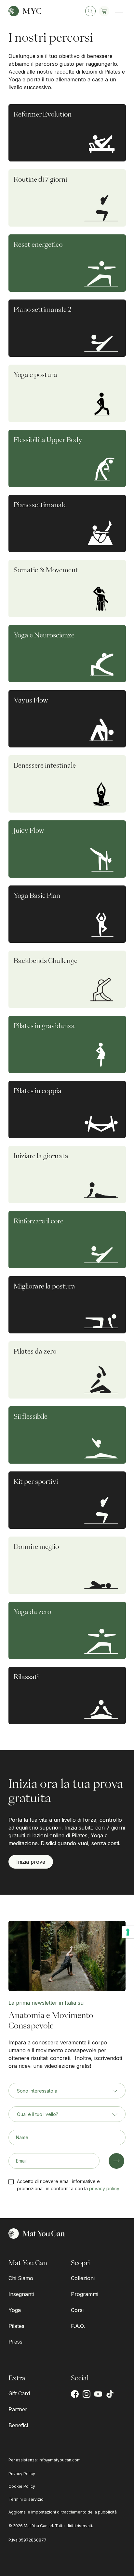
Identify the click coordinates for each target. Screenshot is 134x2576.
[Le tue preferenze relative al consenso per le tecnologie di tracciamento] (128, 1932)
